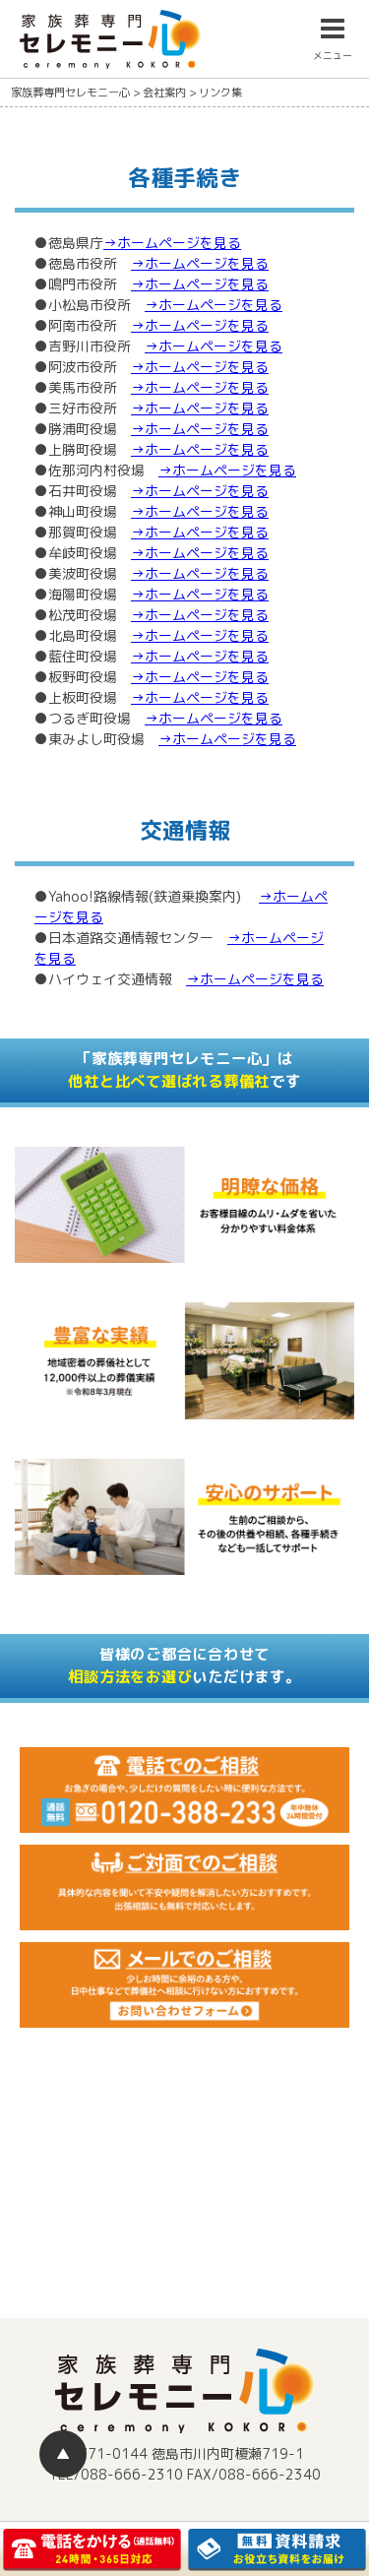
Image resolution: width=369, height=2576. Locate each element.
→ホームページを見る (172, 243)
